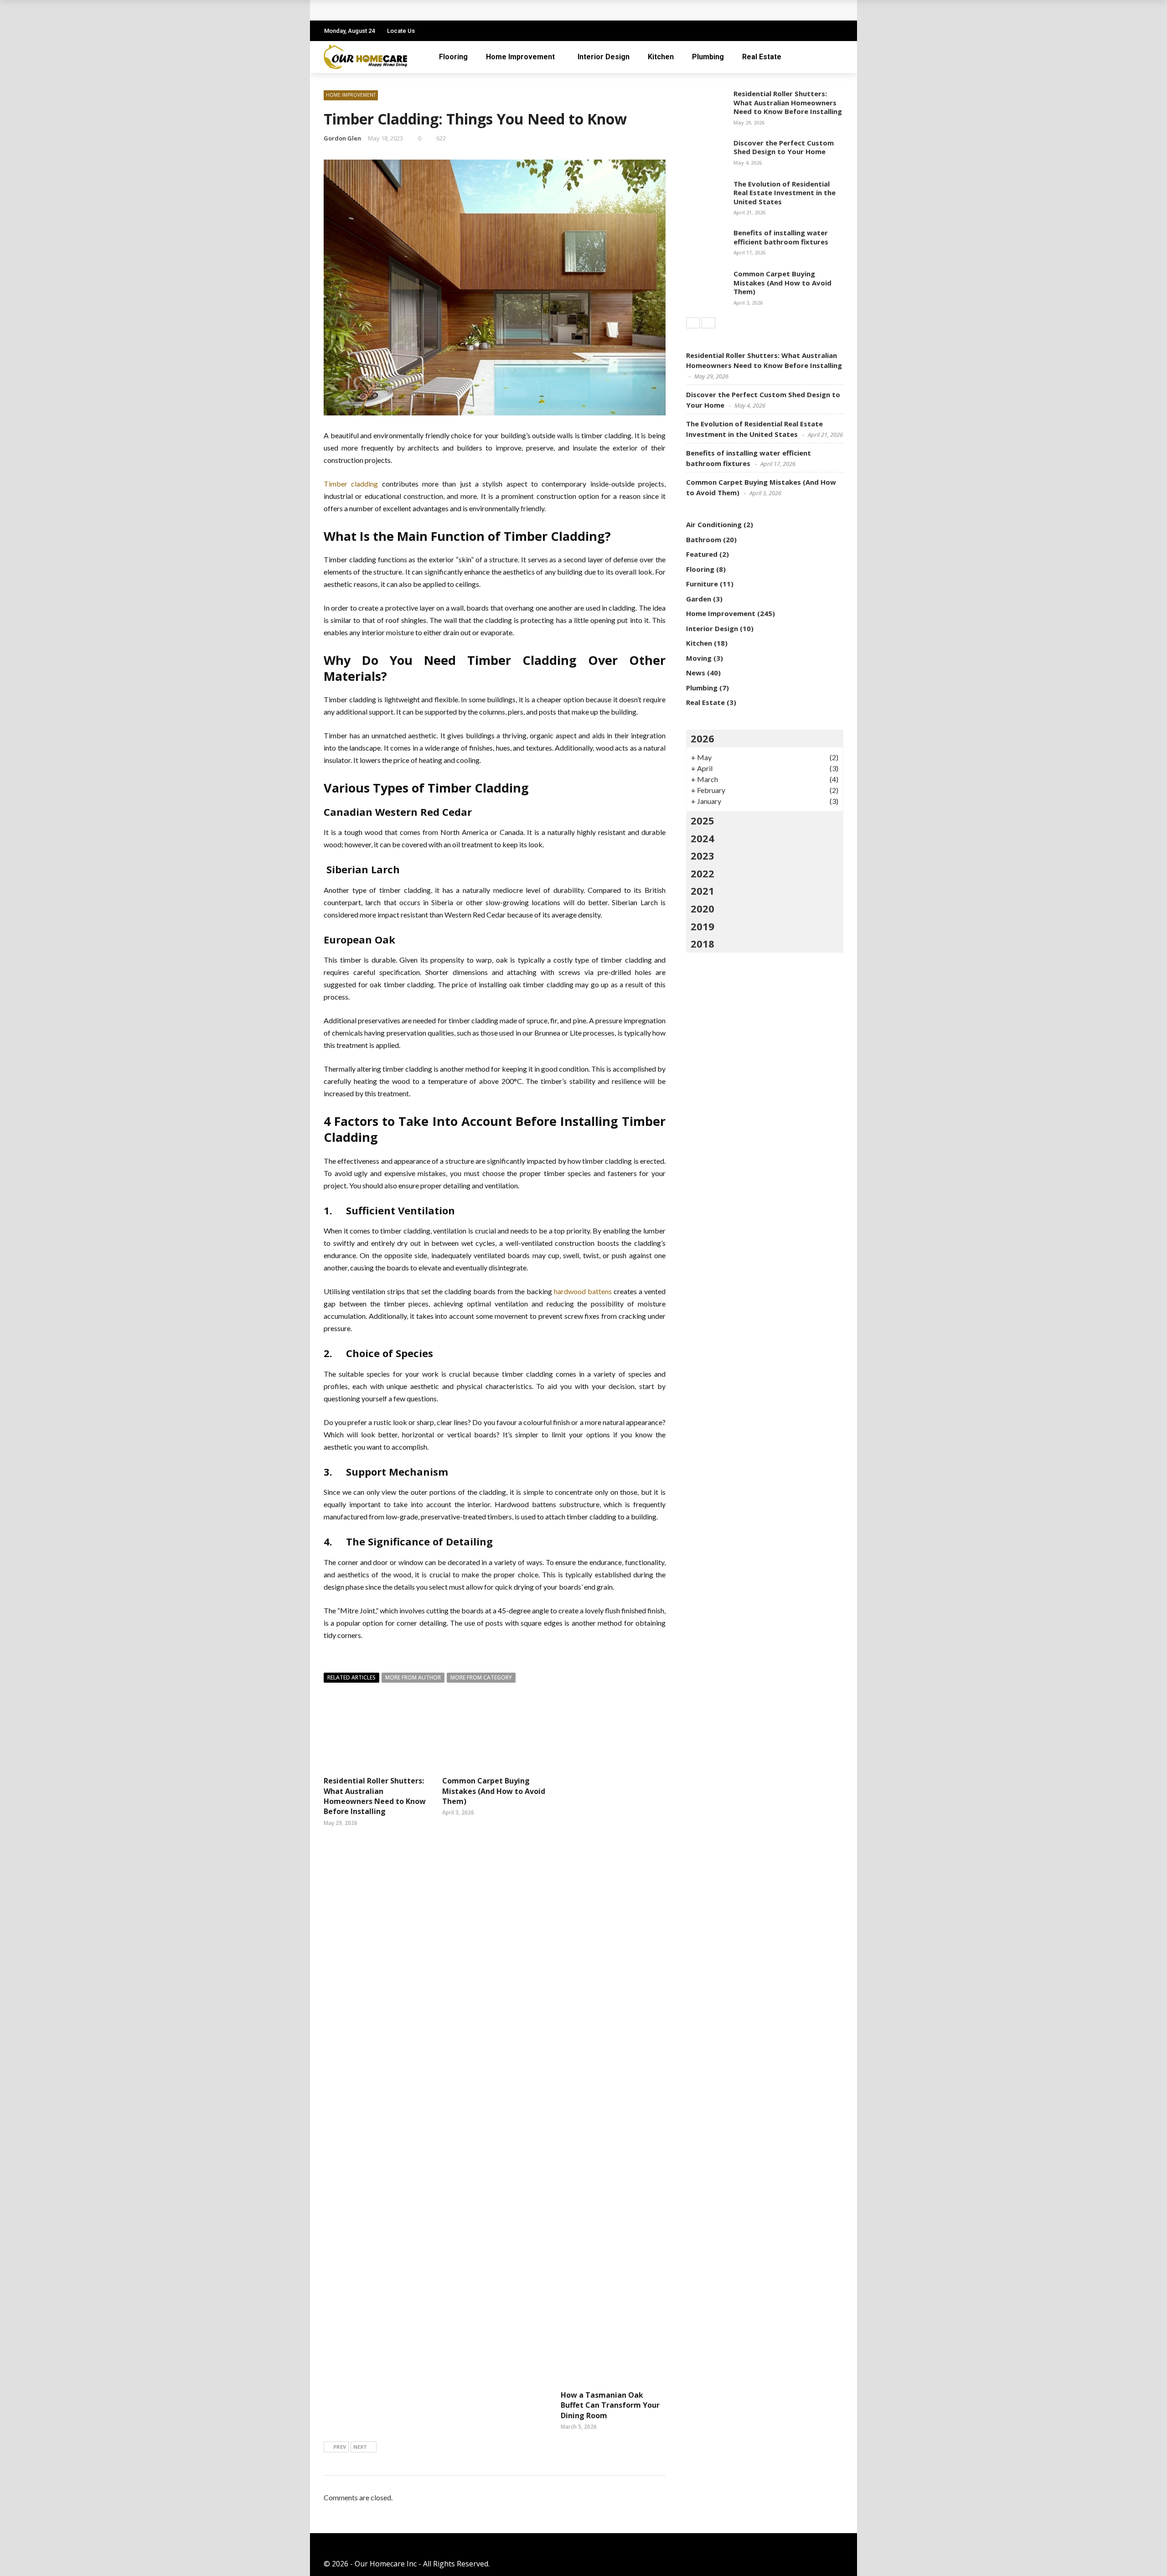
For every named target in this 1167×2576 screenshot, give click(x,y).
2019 (702, 926)
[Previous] (693, 323)
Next (360, 2447)
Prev (340, 2447)
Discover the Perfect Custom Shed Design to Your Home (784, 147)
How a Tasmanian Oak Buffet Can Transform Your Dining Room (610, 2405)
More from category (481, 1677)
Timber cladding (353, 484)
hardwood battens (583, 1291)
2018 (702, 943)
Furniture (702, 584)
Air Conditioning (714, 524)
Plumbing (708, 57)
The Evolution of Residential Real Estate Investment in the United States (785, 193)
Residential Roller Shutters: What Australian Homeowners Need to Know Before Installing (375, 1796)
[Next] (708, 323)
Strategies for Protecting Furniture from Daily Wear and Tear (443, 10)
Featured (702, 554)
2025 (702, 820)
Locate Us (401, 31)
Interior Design (604, 57)
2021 (702, 891)
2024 (702, 838)
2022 (702, 873)
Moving (699, 658)
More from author (413, 1677)
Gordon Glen (342, 138)
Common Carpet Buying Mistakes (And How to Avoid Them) (494, 1791)
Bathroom (704, 539)
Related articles (351, 1677)
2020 (702, 908)
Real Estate (762, 57)
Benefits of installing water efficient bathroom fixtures (781, 237)
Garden (699, 599)
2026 (702, 738)
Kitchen (661, 57)
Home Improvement (520, 57)
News (696, 673)
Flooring (453, 57)
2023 (702, 855)
